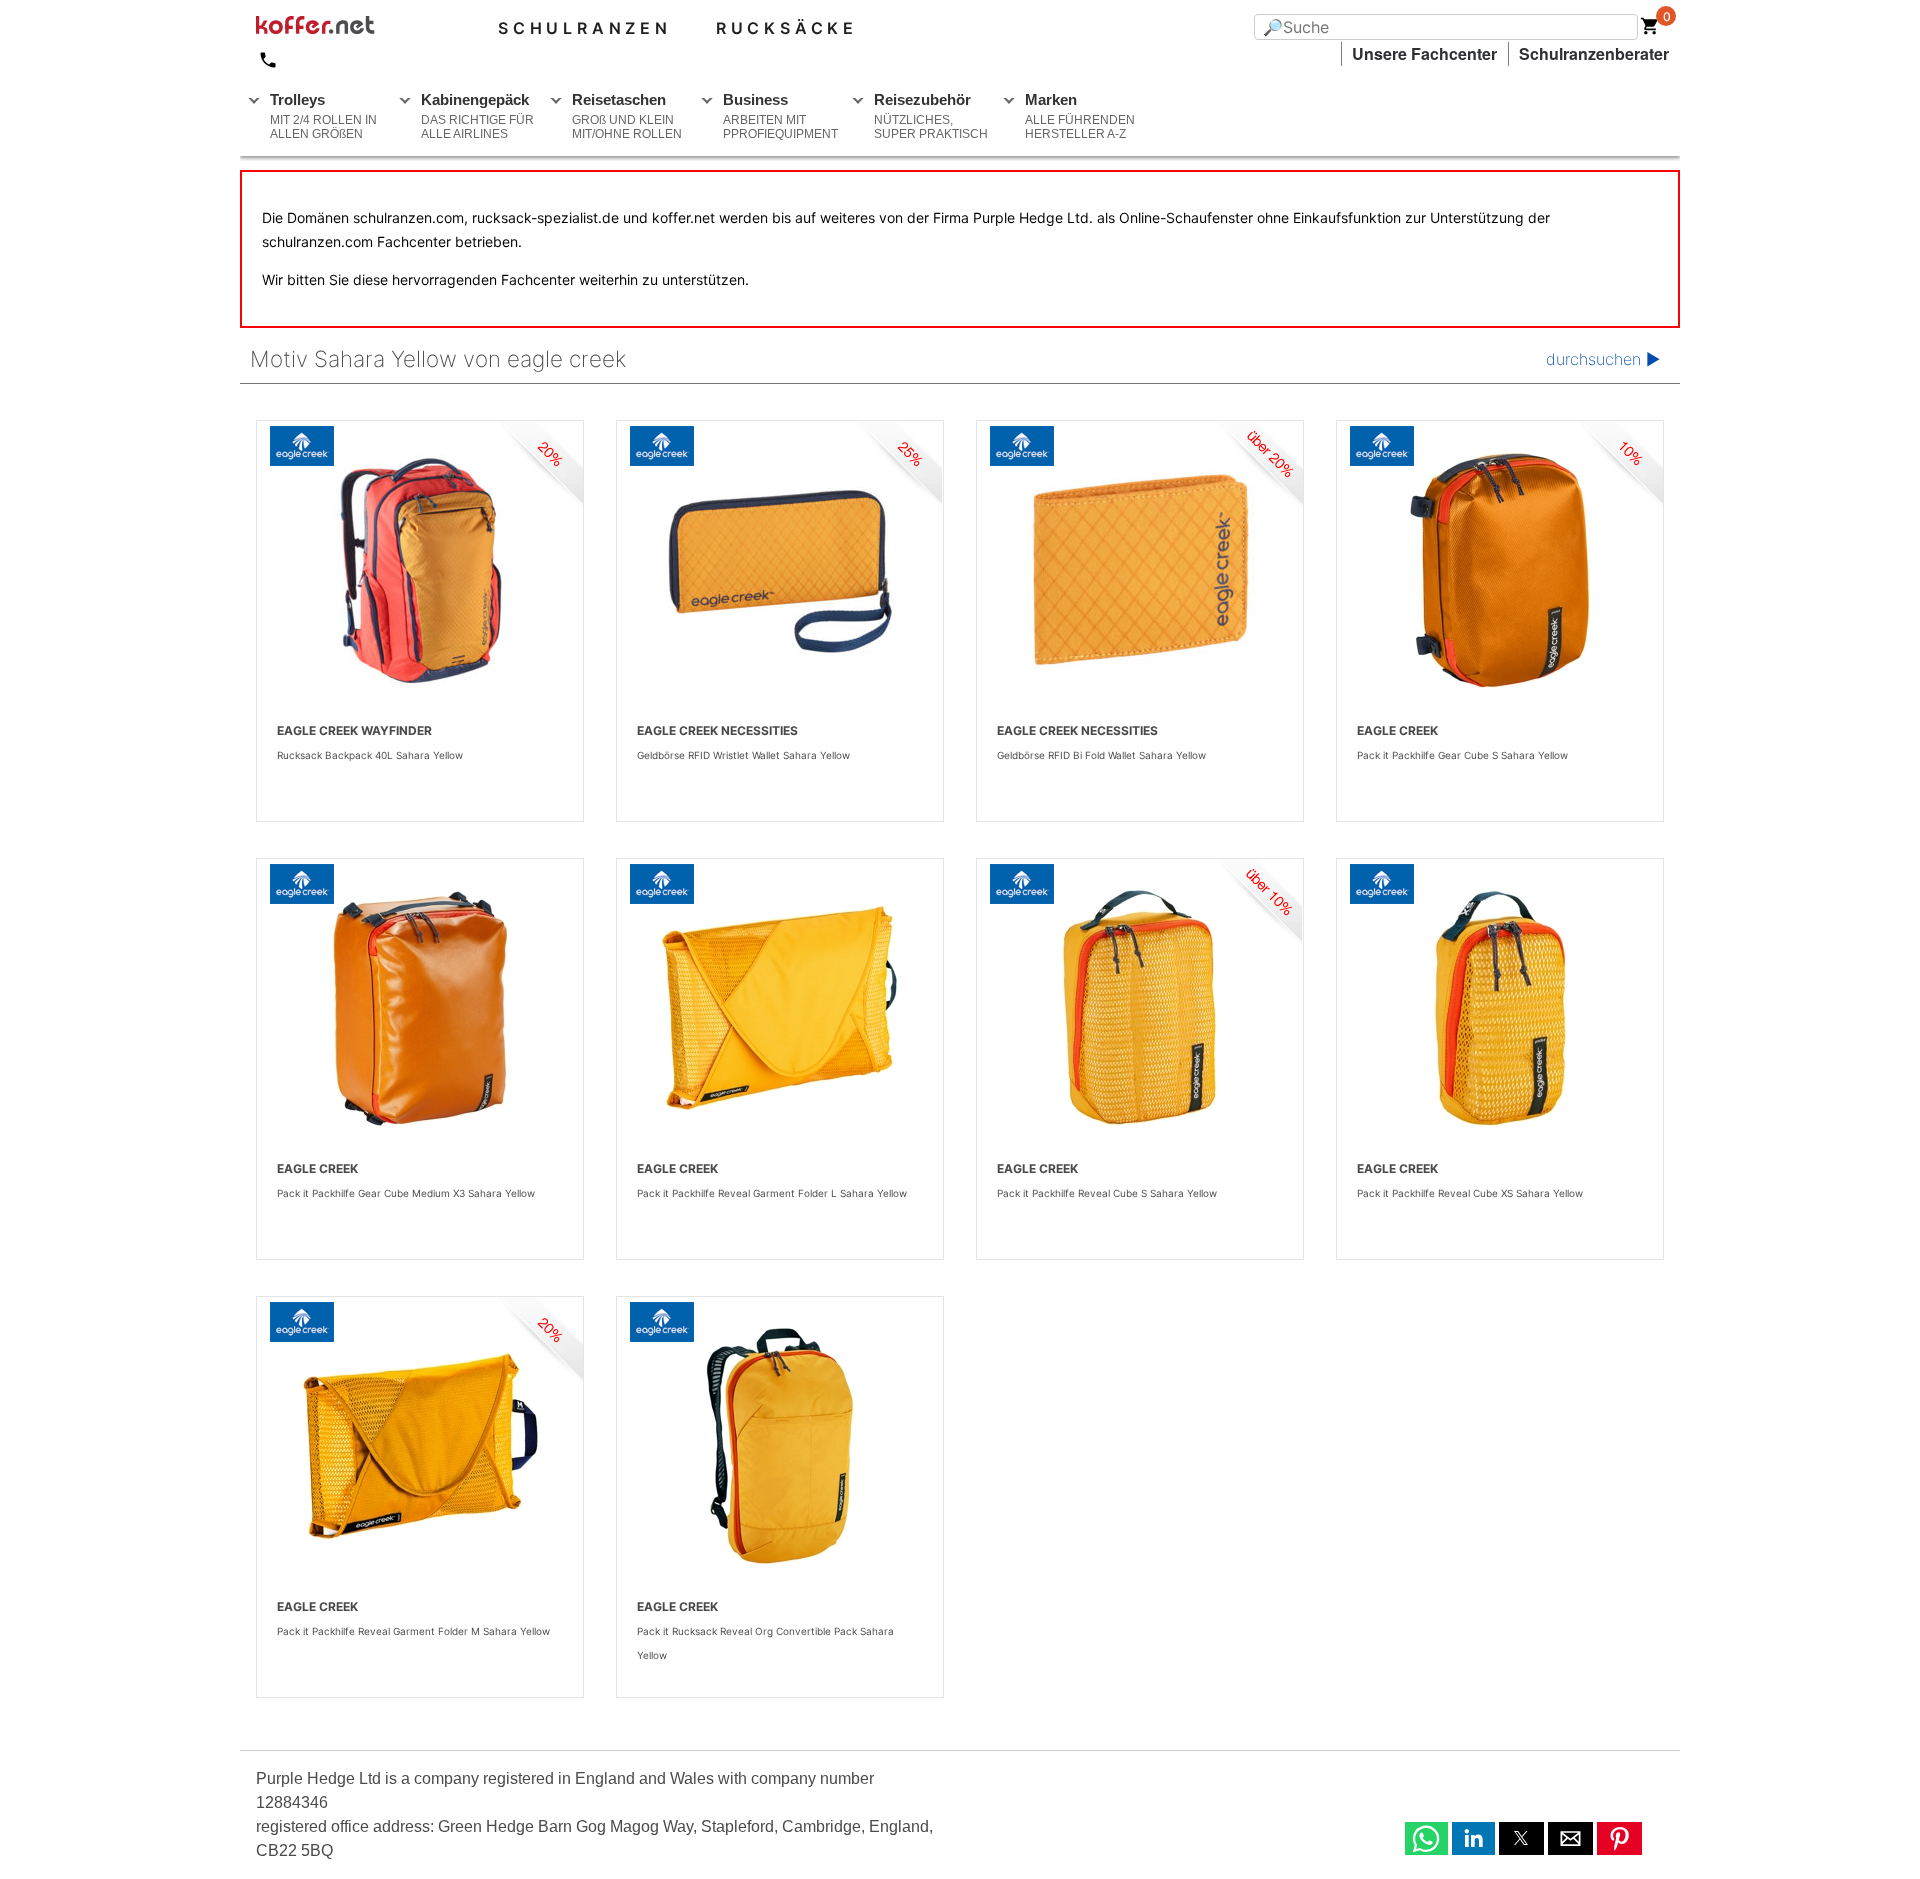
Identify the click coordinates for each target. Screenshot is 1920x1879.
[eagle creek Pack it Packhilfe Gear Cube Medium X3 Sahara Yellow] (420, 1008)
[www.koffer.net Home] (348, 28)
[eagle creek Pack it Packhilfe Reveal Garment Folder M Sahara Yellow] (420, 1446)
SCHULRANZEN (585, 28)
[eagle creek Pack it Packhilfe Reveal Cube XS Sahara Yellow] (1500, 1008)
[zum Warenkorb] (1650, 30)
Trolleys (323, 116)
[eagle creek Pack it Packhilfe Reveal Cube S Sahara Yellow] (1140, 1008)
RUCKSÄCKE (787, 28)
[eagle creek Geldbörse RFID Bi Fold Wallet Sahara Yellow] (1140, 570)
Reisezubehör (931, 116)
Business (780, 116)
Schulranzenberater (1594, 53)
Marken (1080, 116)
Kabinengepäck (477, 116)
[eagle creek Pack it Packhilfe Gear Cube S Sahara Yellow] (1500, 570)
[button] (1426, 1838)
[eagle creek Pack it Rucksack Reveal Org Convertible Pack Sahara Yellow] (780, 1446)
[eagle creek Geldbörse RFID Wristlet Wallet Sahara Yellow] (780, 570)
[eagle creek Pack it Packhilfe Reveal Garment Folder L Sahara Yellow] (780, 1008)
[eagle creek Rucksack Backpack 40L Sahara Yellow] (420, 570)
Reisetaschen (627, 116)
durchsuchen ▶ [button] (1603, 359)
